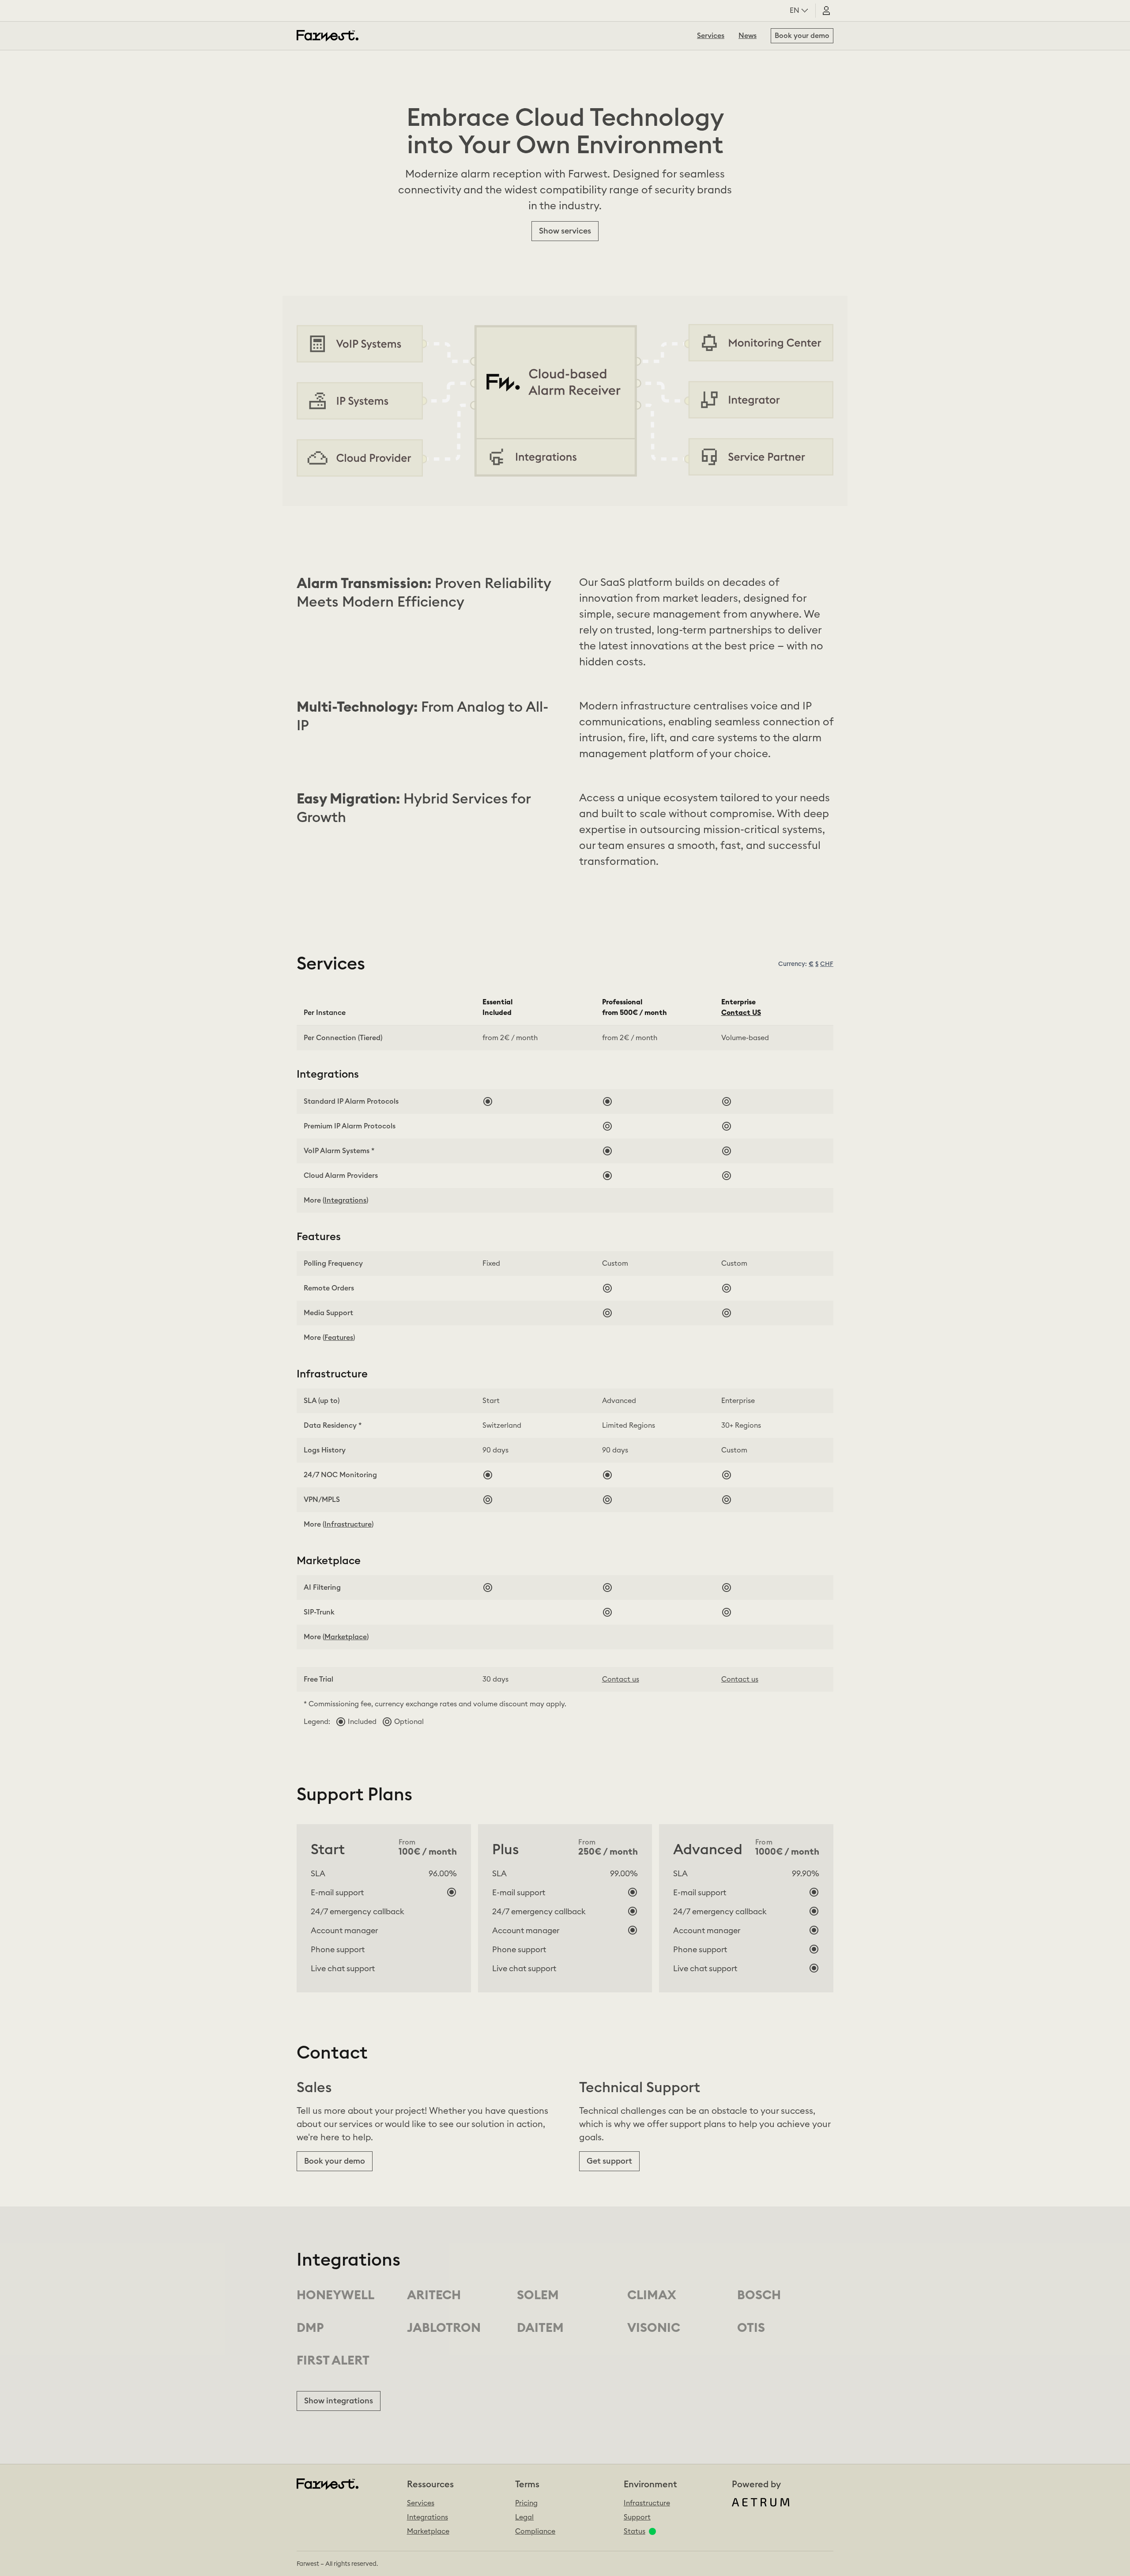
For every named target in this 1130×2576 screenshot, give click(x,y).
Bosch (759, 2295)
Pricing (526, 2503)
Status (635, 2531)
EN (795, 11)
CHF (827, 964)
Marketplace (346, 1637)
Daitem (540, 2328)
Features (339, 1338)
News (748, 36)
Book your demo (802, 36)
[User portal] (826, 11)
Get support (609, 2161)
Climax (652, 2295)
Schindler (662, 2328)
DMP (310, 2328)
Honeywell (335, 2295)
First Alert (333, 2361)
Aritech (434, 2295)
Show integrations (339, 2401)
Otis (751, 2328)
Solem (538, 2295)
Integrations (428, 2517)
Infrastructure (647, 2503)
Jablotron (444, 2328)
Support (637, 2517)
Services (711, 36)
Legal (524, 2517)
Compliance (535, 2531)
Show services (565, 231)
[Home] (328, 36)
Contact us (621, 1679)
